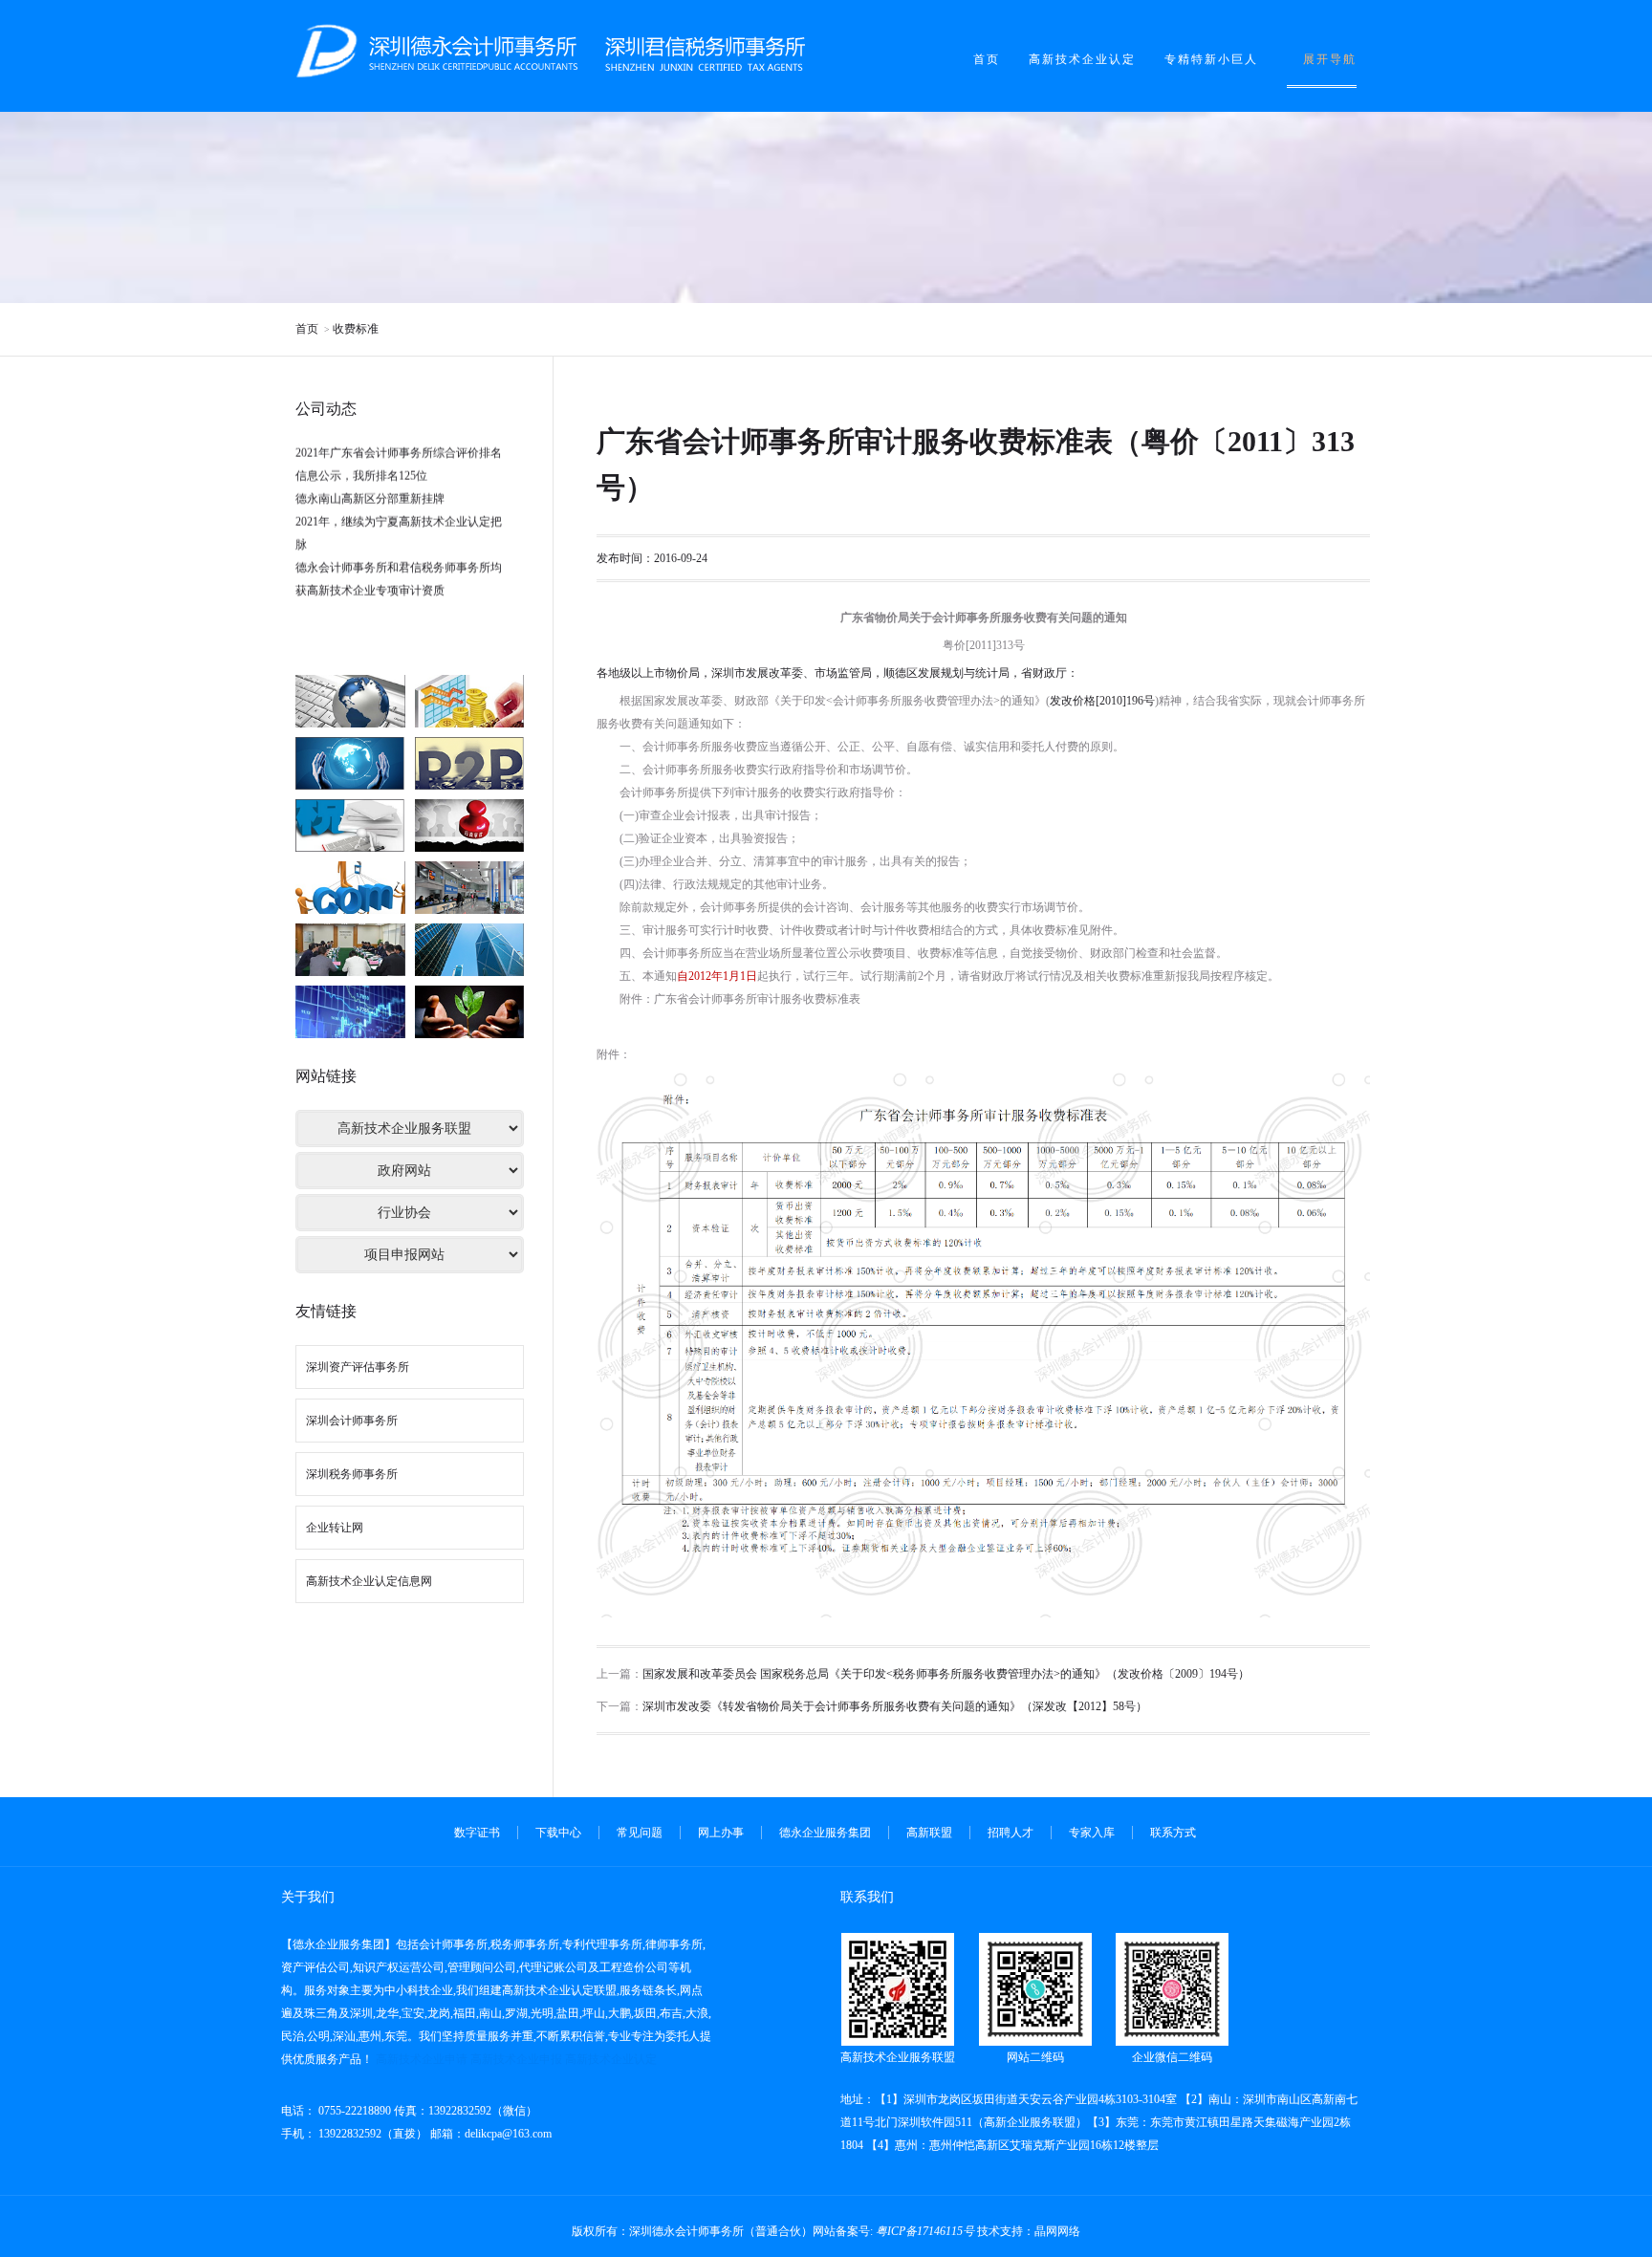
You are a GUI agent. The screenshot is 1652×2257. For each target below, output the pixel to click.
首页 (987, 59)
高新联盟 (929, 1833)
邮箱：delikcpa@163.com (491, 2134)
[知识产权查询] (350, 763)
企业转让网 (335, 1528)
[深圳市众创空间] (350, 950)
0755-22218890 (353, 2111)
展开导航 (1330, 59)
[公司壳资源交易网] (350, 1012)
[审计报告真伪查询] (350, 888)
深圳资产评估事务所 (358, 1367)
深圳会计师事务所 (352, 1421)
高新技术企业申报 (516, 2059)
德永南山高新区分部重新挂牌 (370, 471)
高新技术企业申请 (422, 2059)
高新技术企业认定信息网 (369, 1581)
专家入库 (1092, 1833)
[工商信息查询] (470, 763)
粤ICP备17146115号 (925, 2231)
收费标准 (356, 329)
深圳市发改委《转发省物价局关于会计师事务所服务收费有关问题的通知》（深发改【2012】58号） (895, 1706)
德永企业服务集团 (825, 1833)
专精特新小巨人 (1211, 59)
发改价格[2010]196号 (1102, 701)
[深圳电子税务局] (350, 701)
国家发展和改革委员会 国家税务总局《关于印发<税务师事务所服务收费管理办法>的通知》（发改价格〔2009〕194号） (946, 1674)
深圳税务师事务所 (352, 1474)
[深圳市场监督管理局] (470, 888)
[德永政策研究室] (470, 1012)
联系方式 (1173, 1833)
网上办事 (721, 1833)
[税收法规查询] (350, 825)
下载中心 (558, 1833)
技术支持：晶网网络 (1029, 2231)
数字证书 (477, 1833)
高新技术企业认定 (1082, 59)
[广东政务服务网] (470, 825)
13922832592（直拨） (371, 2134)
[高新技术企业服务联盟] (470, 950)
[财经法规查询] (470, 701)
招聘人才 (1011, 1833)
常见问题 (640, 1833)
